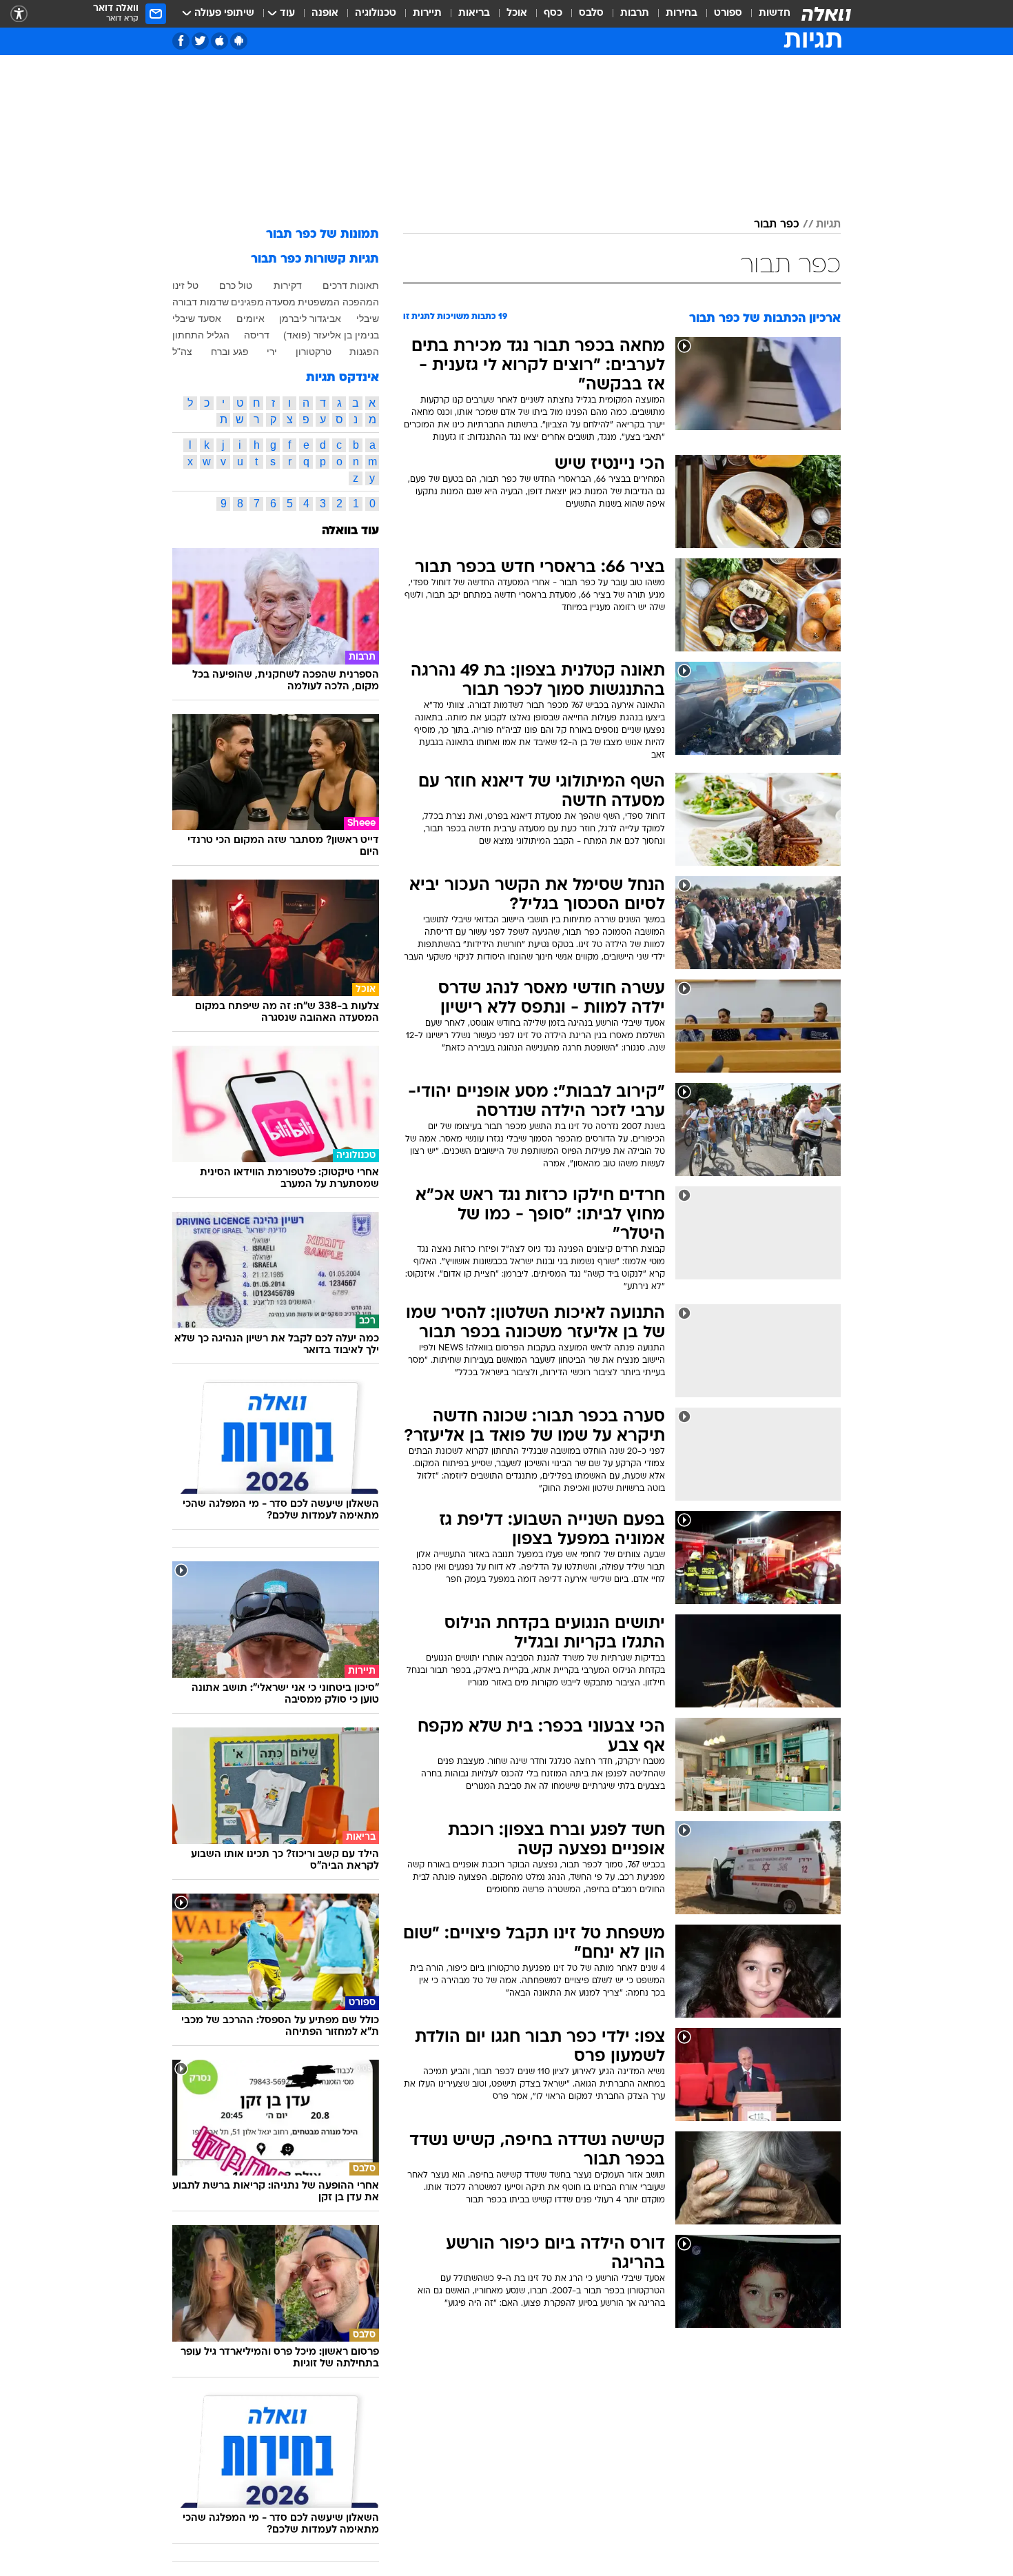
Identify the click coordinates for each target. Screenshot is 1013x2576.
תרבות (635, 13)
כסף (553, 13)
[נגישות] (19, 14)
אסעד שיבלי (197, 318)
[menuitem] (766, 14)
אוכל (517, 13)
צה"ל (182, 352)
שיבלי (368, 318)
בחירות (682, 13)
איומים (250, 318)
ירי (272, 352)
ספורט (728, 13)
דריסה (257, 335)
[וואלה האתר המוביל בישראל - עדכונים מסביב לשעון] (826, 14)
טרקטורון (314, 352)
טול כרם (236, 285)
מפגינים (247, 302)
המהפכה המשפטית (338, 302)
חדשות (775, 13)
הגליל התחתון (201, 335)
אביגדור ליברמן (310, 318)
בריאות (474, 13)
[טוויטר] (200, 41)
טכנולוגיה (376, 13)
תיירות (427, 13)
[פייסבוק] (181, 41)
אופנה (325, 13)
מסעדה (280, 302)
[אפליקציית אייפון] (219, 41)
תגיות (828, 225)
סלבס (591, 13)
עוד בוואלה (350, 531)
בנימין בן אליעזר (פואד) (331, 335)
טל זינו (185, 285)
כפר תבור (777, 225)
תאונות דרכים (351, 285)
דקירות (288, 285)
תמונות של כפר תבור (323, 235)
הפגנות (364, 352)
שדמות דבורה (201, 302)
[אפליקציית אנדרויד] (239, 41)
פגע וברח (230, 352)
